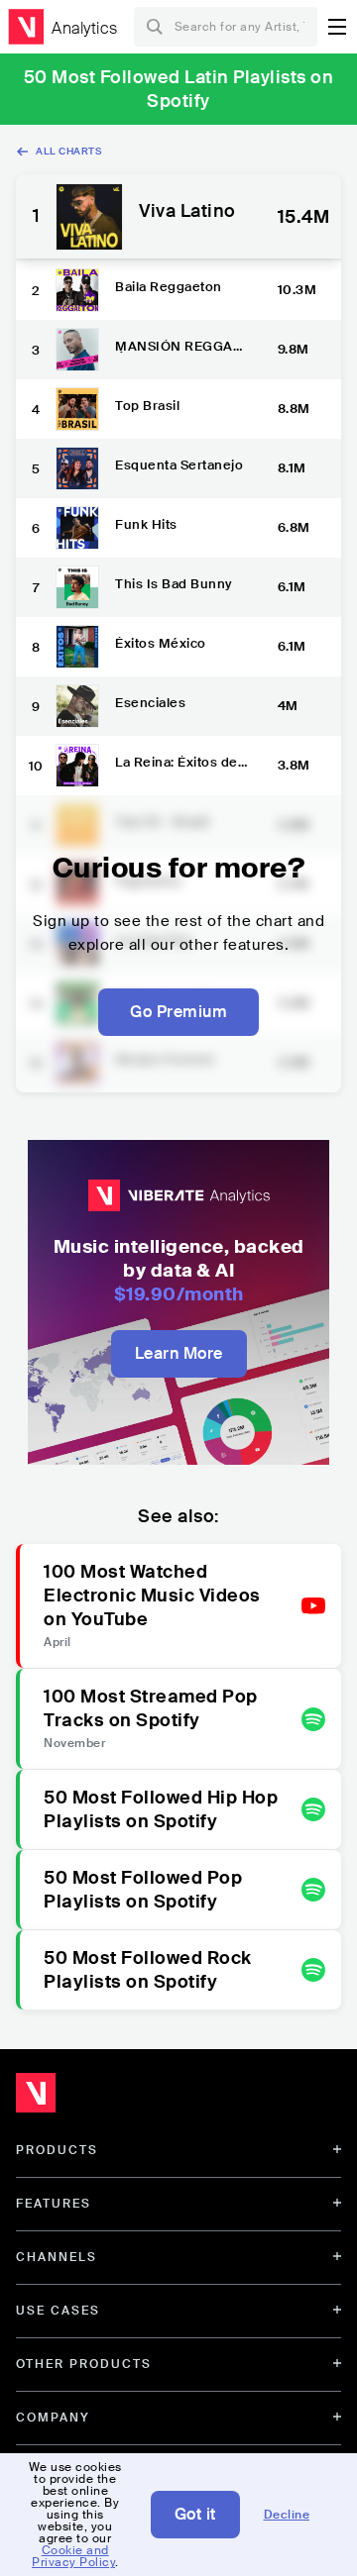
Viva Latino (187, 212)
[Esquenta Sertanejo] (77, 468)
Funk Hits (146, 524)
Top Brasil (147, 406)
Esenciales (150, 703)
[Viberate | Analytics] (129, 2098)
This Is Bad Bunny (174, 584)
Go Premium (178, 1012)
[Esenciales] (77, 706)
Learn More (179, 1353)
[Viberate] (26, 27)
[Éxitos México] (77, 647)
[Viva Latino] (89, 217)
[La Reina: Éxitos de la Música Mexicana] (77, 766)
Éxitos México (161, 643)
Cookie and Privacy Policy (73, 2556)
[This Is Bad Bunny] (77, 587)
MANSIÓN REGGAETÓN (182, 346)
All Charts (68, 151)
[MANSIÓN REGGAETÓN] (77, 350)
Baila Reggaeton (169, 287)
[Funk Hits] (77, 528)
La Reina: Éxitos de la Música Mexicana (180, 762)
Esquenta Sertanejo (179, 465)
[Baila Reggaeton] (77, 290)
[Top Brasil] (77, 409)
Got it (195, 2514)
